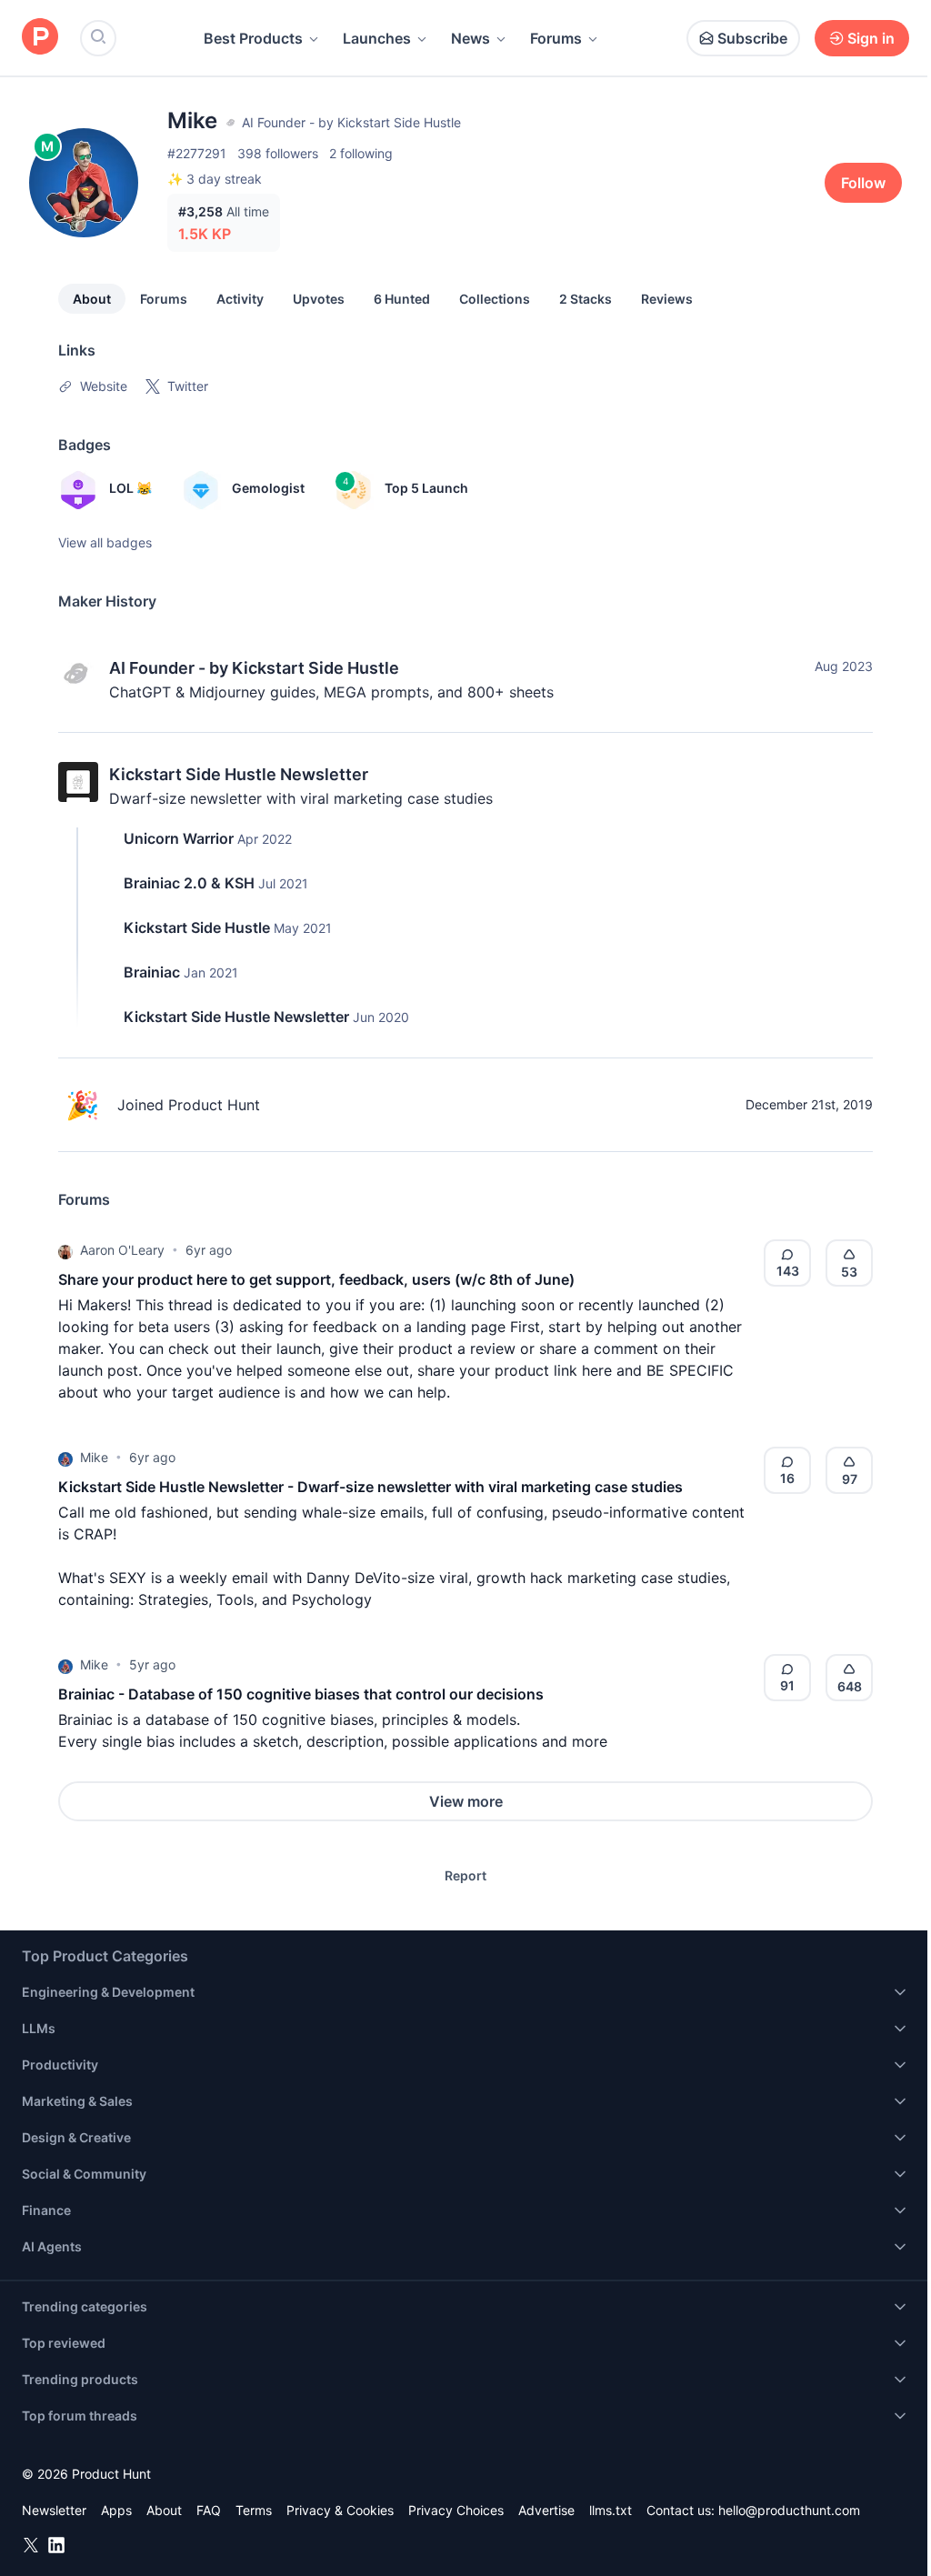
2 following (361, 153)
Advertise (546, 2510)
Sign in (871, 38)
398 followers (278, 153)
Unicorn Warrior (179, 838)
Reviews (667, 299)
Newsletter (54, 2510)
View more (466, 1801)
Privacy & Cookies (340, 2510)
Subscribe (752, 38)
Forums (556, 38)
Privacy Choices (456, 2510)
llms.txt (611, 2510)
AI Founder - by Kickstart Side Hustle (254, 668)
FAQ (209, 2510)
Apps (116, 2510)
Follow (863, 183)
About (92, 299)
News (471, 38)
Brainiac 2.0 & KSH (189, 883)
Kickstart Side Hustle (197, 927)
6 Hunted (402, 299)
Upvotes (319, 299)
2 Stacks (586, 299)
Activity (240, 299)
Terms (254, 2510)
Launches (377, 38)
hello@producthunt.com (789, 2510)
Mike (94, 1457)
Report (465, 1875)
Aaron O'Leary (122, 1250)
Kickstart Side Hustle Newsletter (239, 774)
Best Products (253, 38)
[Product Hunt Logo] (40, 38)
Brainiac (152, 972)
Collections (495, 299)
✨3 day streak (215, 179)
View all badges (105, 542)
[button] (65, 1250)
